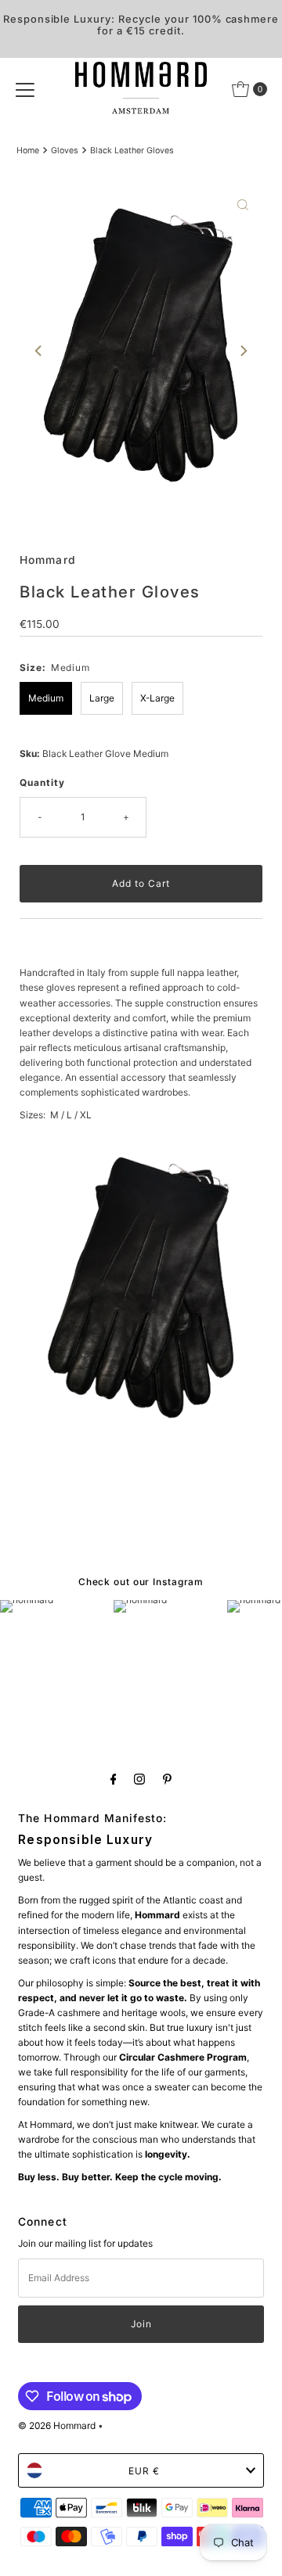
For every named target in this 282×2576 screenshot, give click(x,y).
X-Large (157, 698)
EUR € (144, 2471)
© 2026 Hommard (57, 2425)
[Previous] (39, 351)
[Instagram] (139, 1779)
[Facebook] (114, 1779)
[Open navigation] (25, 89)
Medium (46, 698)
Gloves (65, 151)
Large (102, 698)
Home (28, 151)
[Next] (243, 351)
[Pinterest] (167, 1779)
